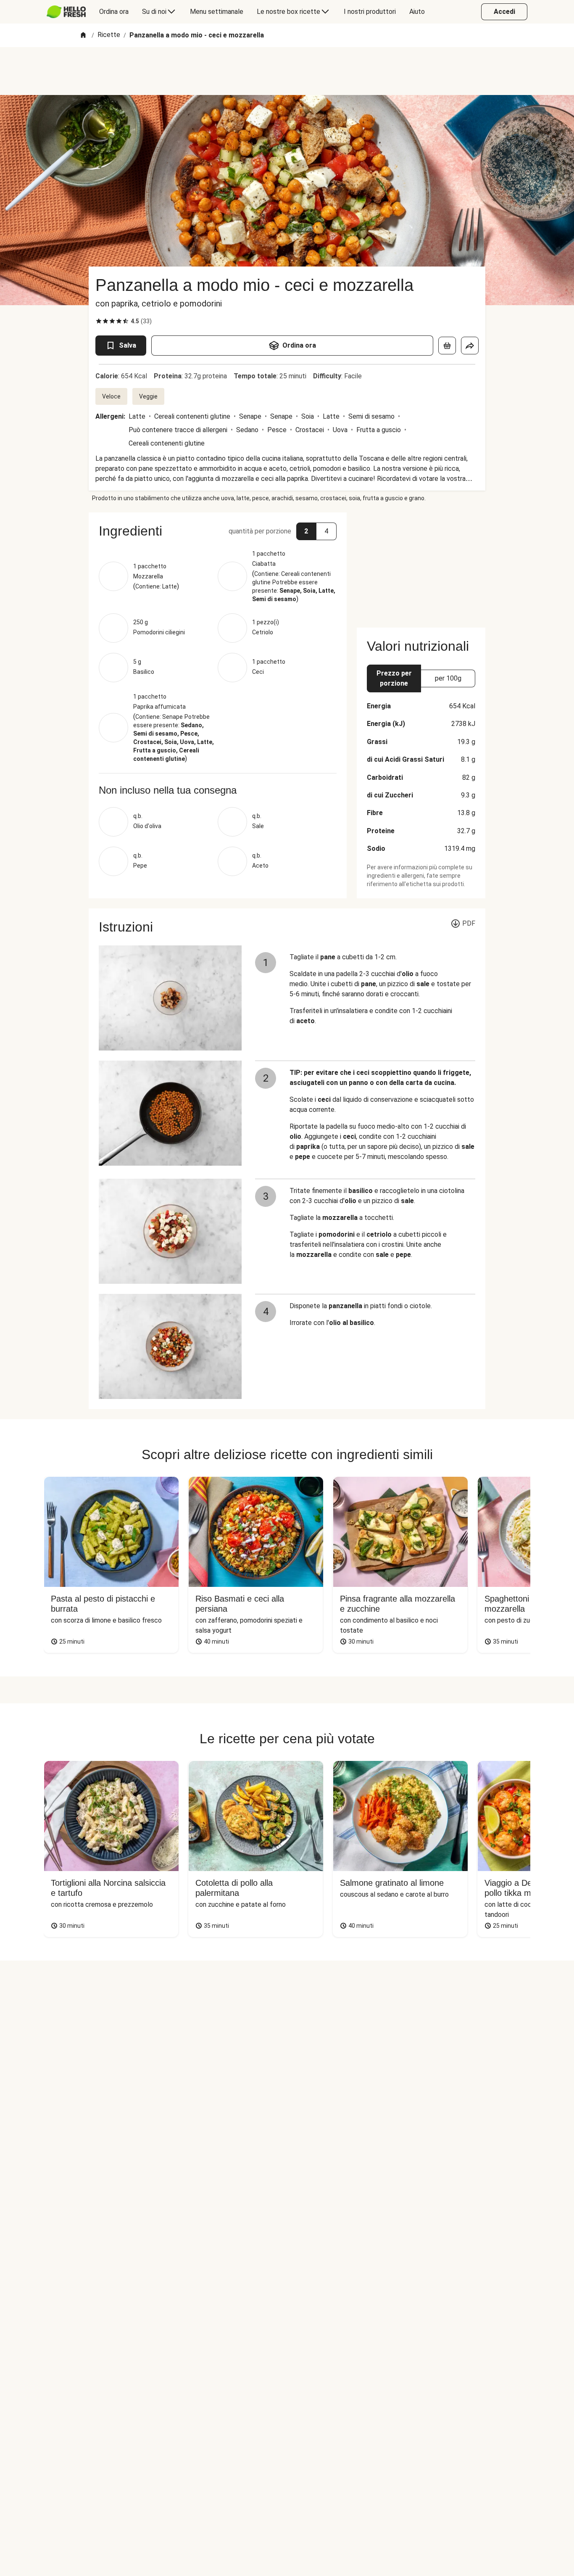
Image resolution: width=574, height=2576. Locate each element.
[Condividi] (470, 346)
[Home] (83, 36)
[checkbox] (99, 321)
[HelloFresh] (66, 12)
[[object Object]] (447, 346)
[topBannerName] (287, 71)
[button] (218, 531)
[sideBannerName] (421, 565)
